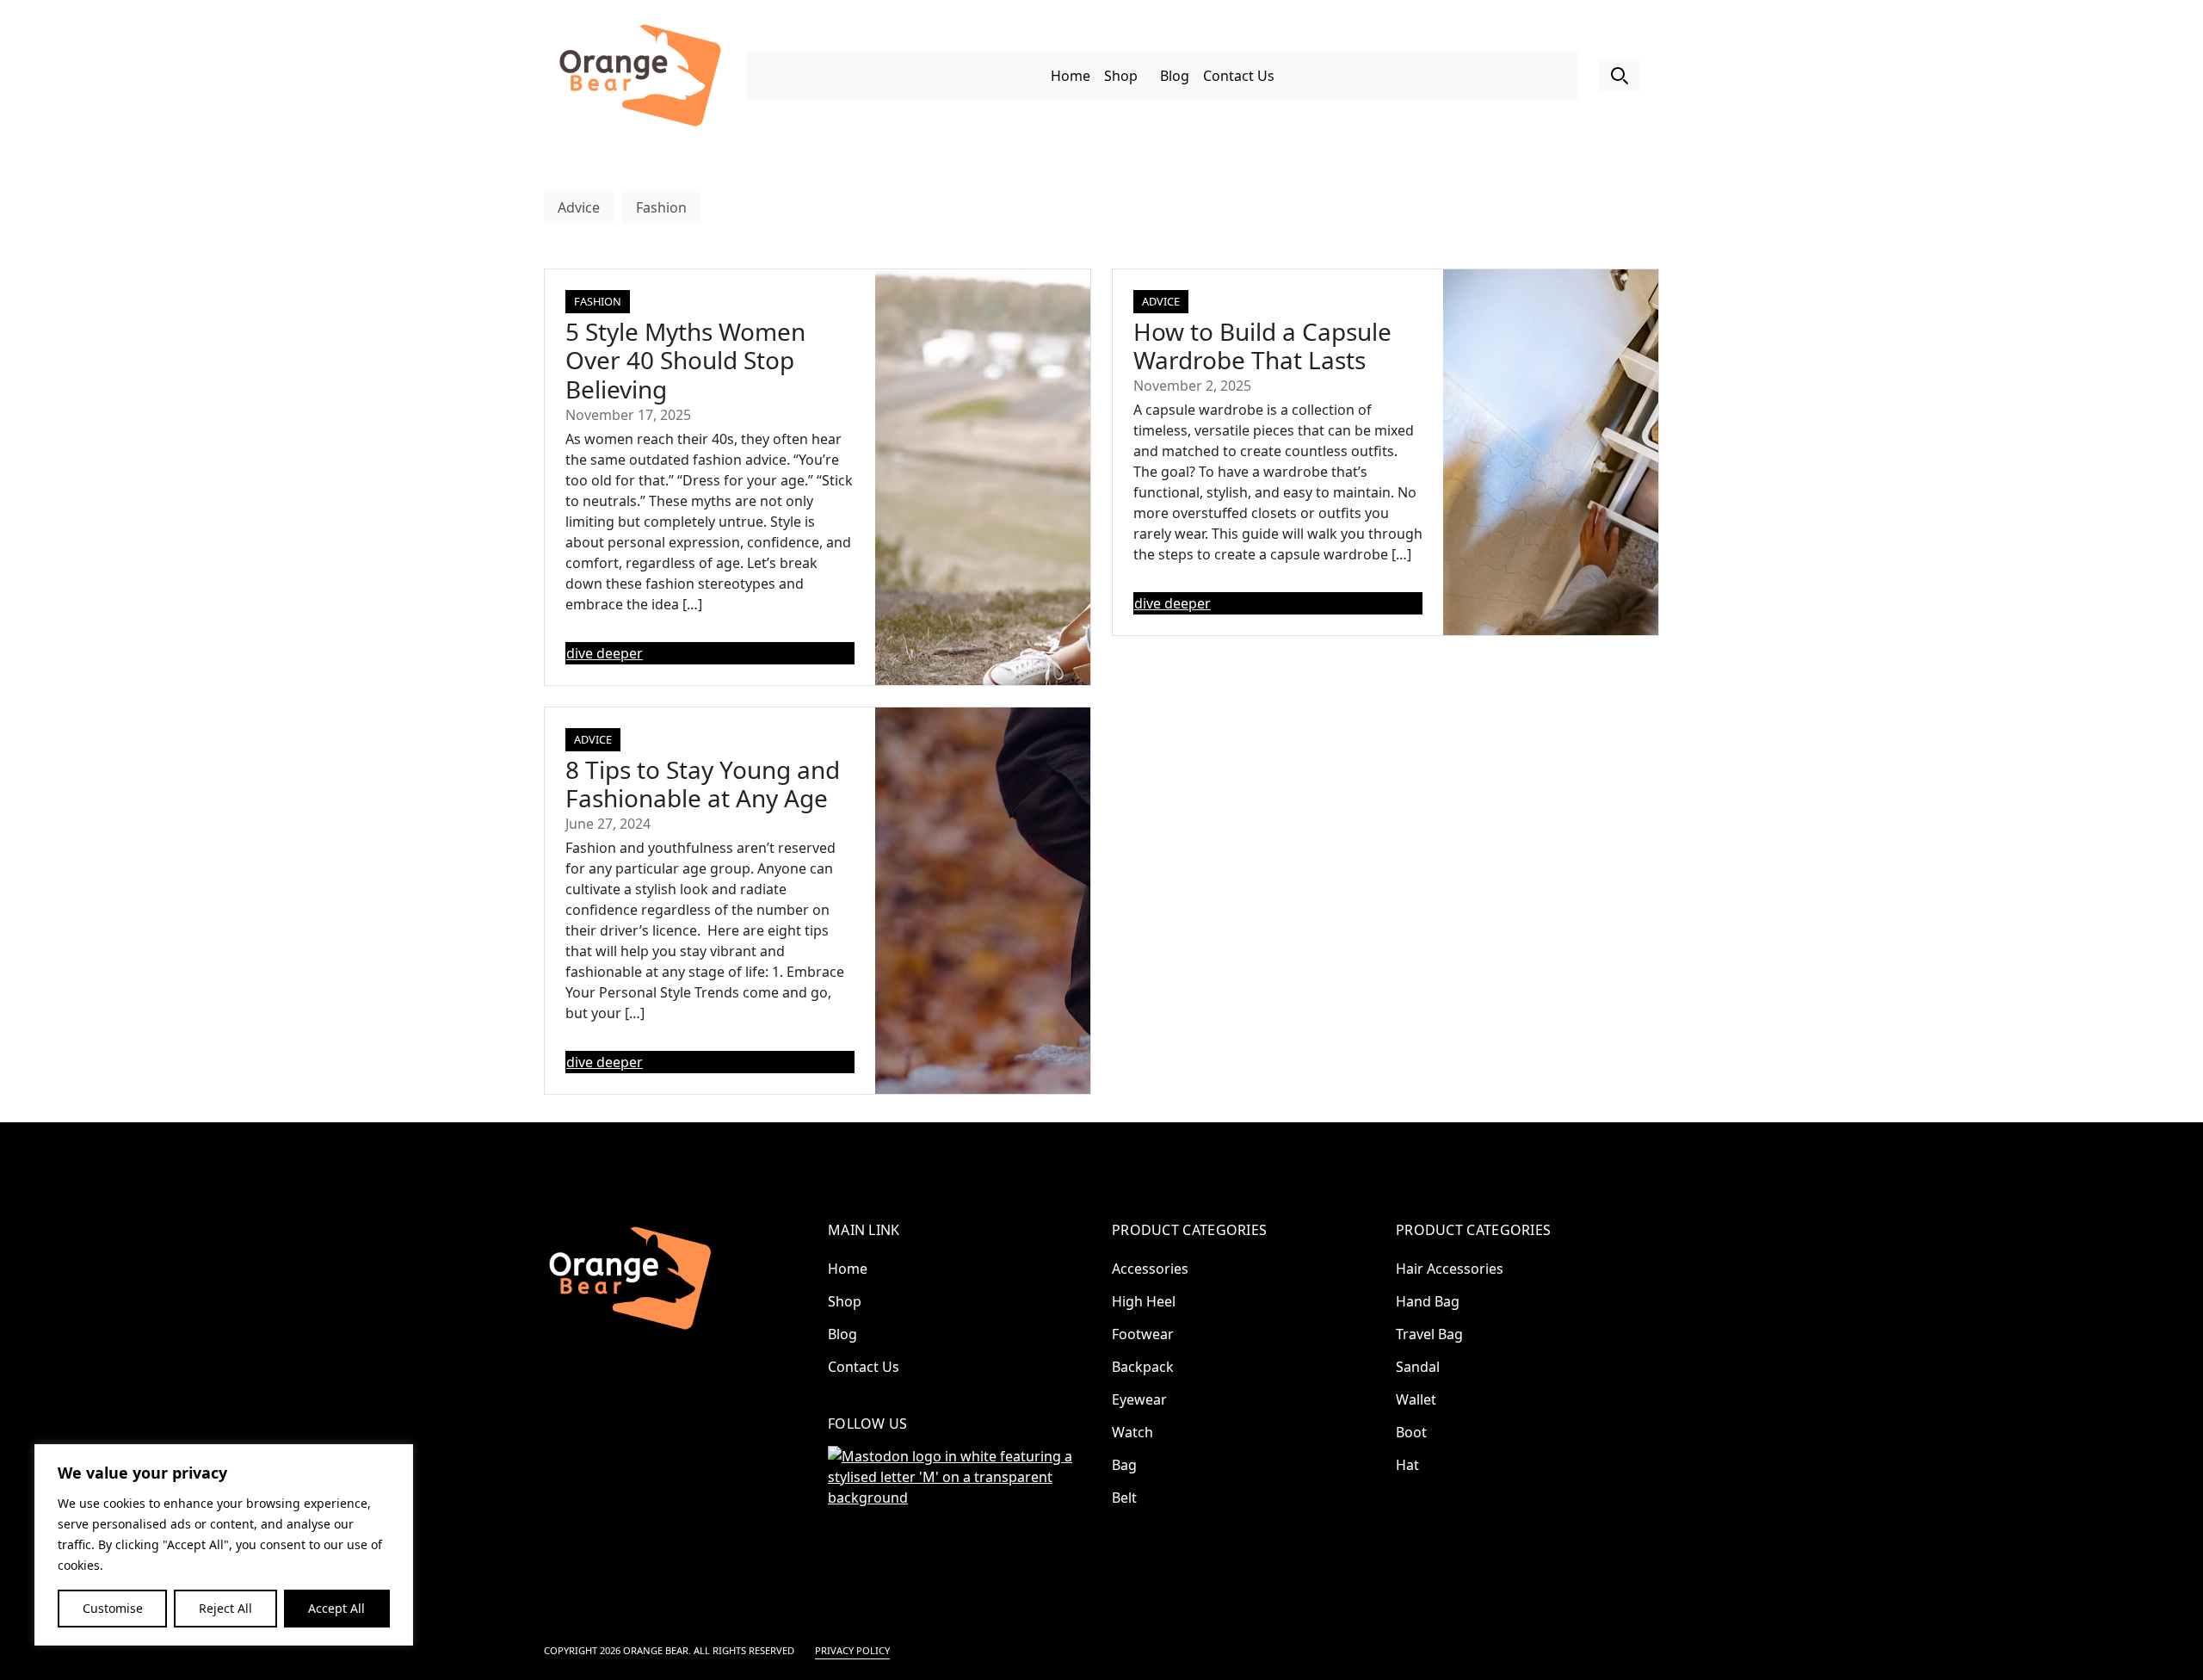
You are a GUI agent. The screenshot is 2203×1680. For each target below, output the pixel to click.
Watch (1132, 1432)
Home (1071, 76)
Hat (1407, 1465)
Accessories (1150, 1269)
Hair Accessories (1450, 1269)
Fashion (661, 207)
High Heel (1144, 1301)
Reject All (225, 1608)
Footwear (1143, 1334)
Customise (113, 1608)
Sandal (1418, 1367)
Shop (1121, 76)
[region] (224, 1545)
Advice (579, 207)
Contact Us (1239, 76)
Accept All (336, 1608)
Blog (1175, 76)
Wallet (1416, 1399)
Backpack (1143, 1367)
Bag (1124, 1465)
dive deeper (605, 653)
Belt (1124, 1498)
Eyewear (1139, 1399)
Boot (1411, 1432)
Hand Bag (1428, 1301)
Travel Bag (1429, 1334)
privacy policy (852, 1650)
